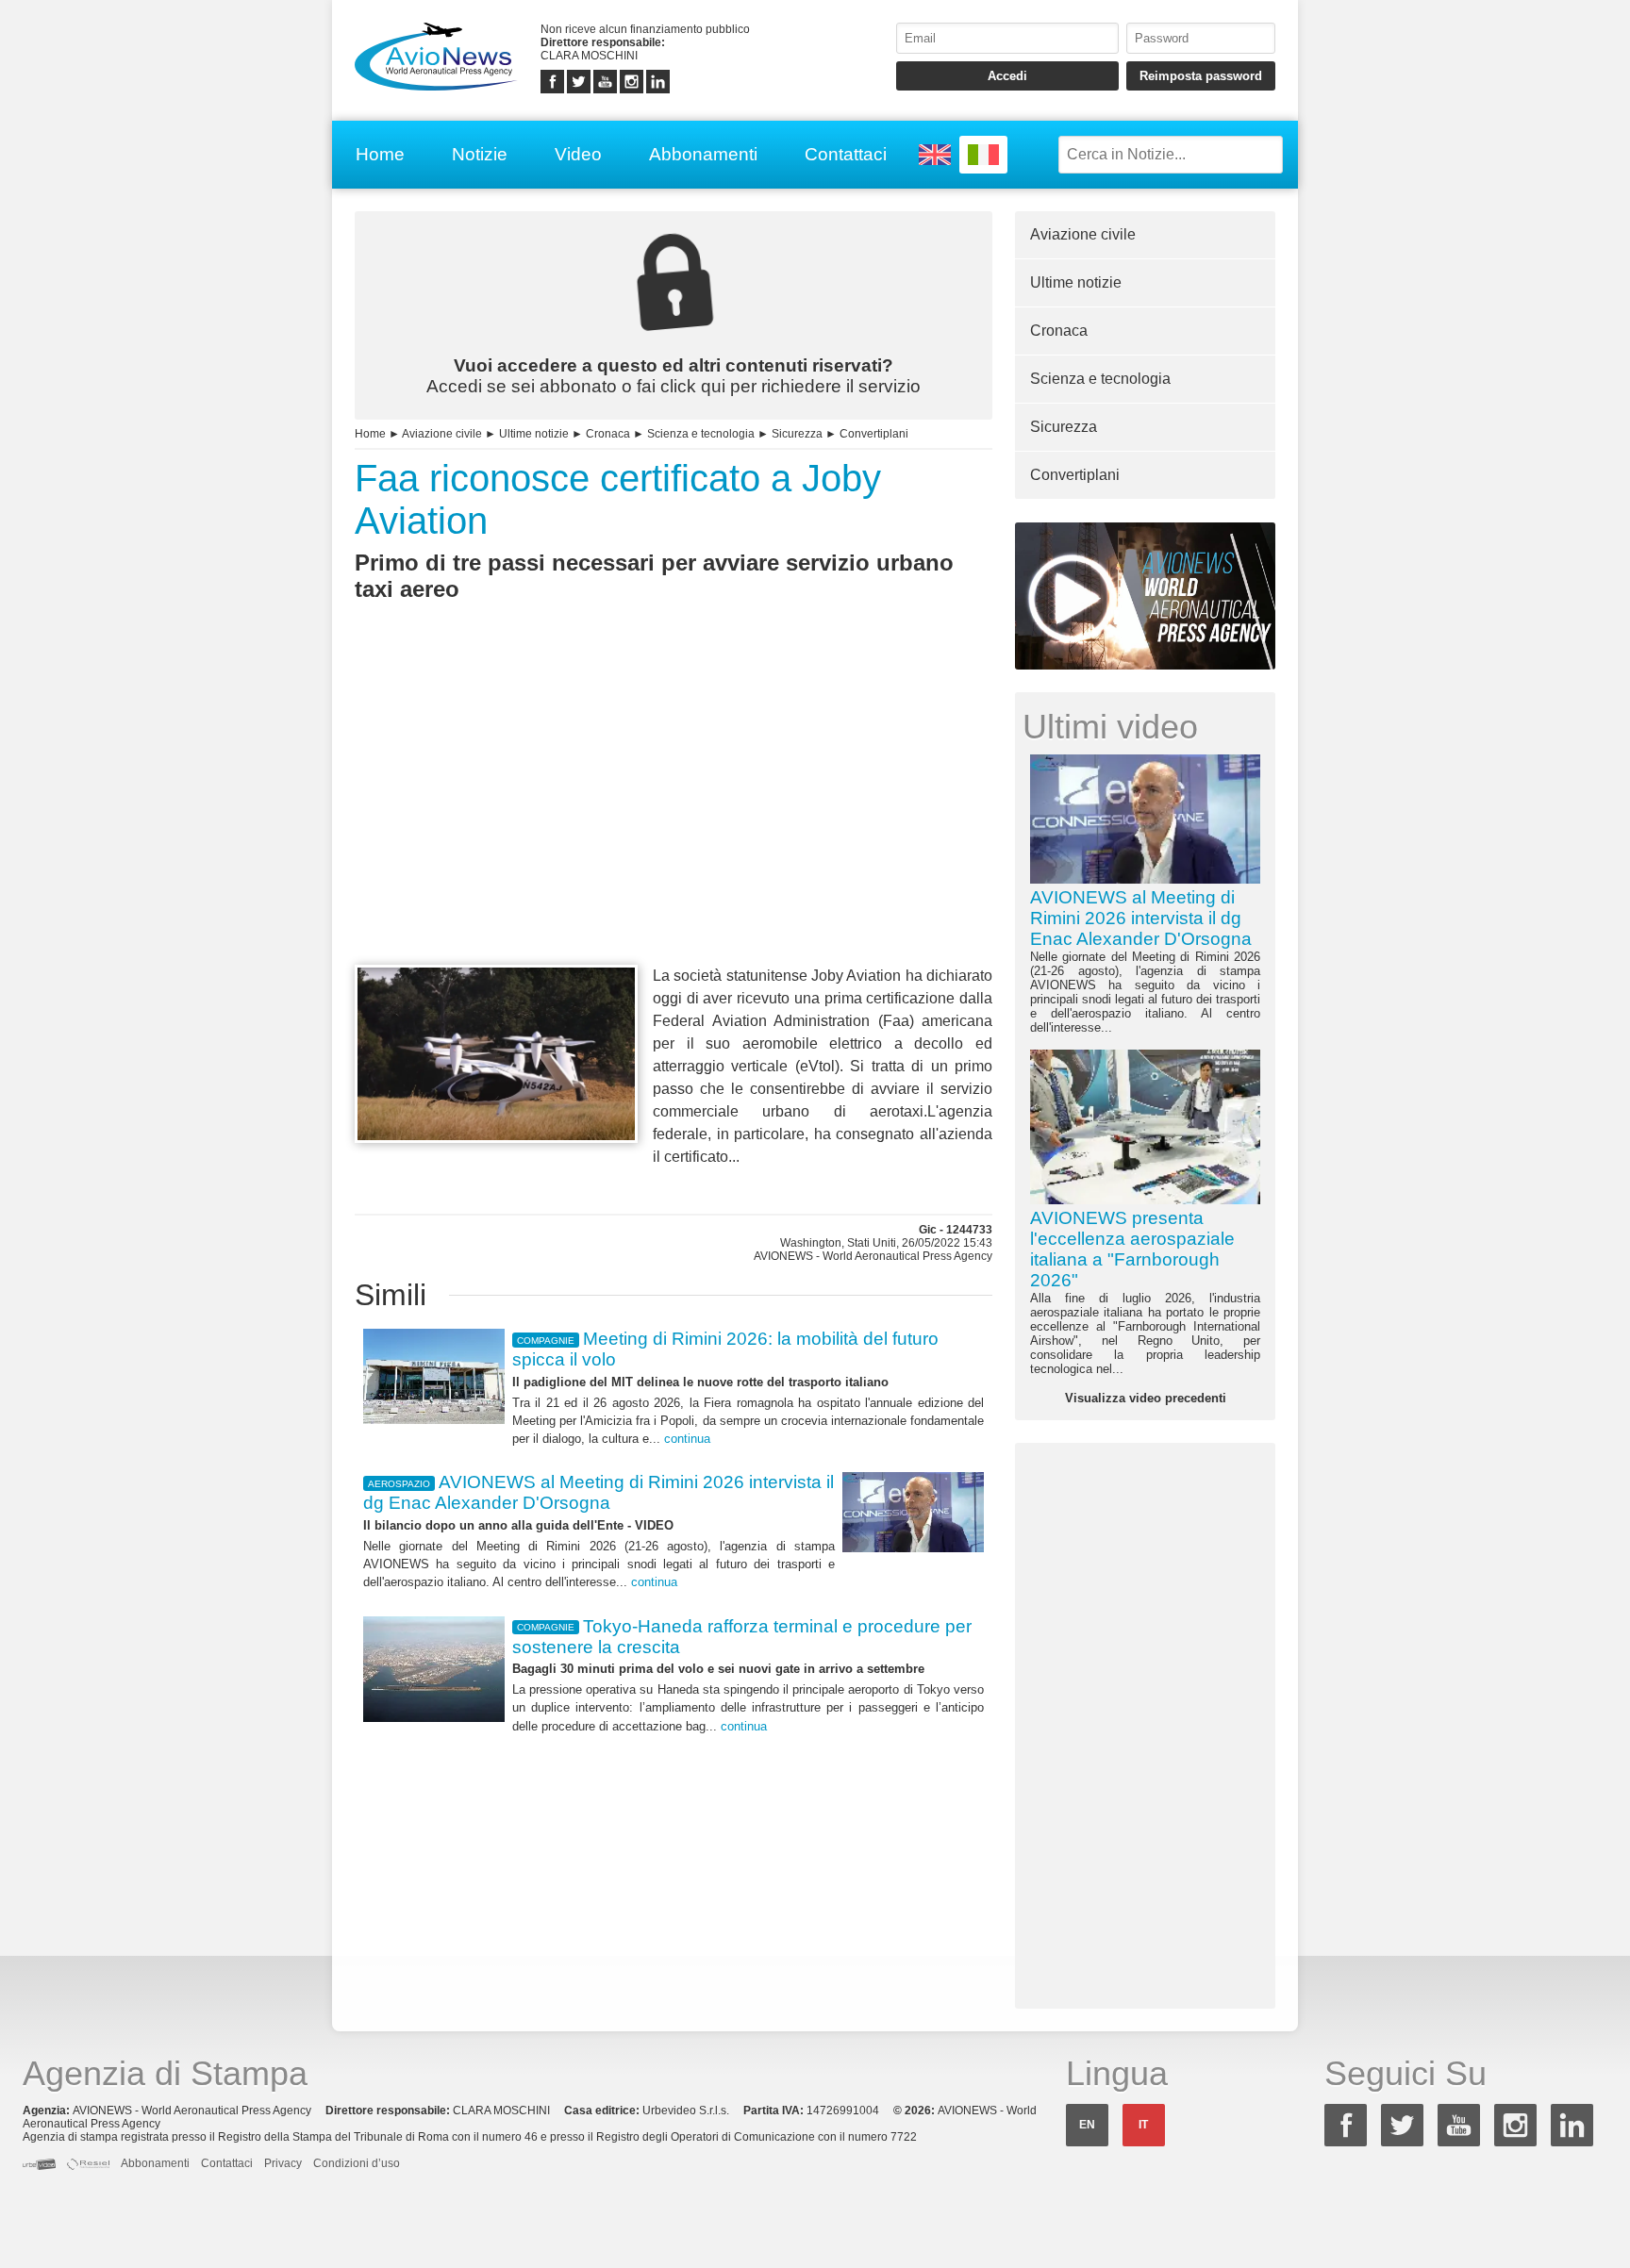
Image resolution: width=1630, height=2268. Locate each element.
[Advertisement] (674, 818)
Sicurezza (797, 434)
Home (380, 154)
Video (578, 154)
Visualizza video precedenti (1146, 1398)
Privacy (283, 2163)
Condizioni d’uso (357, 2163)
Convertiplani (874, 434)
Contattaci (846, 154)
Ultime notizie (534, 434)
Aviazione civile (442, 434)
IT (1143, 2125)
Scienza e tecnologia (701, 434)
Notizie (480, 154)
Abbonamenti (703, 154)
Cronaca (608, 434)
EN (1087, 2125)
